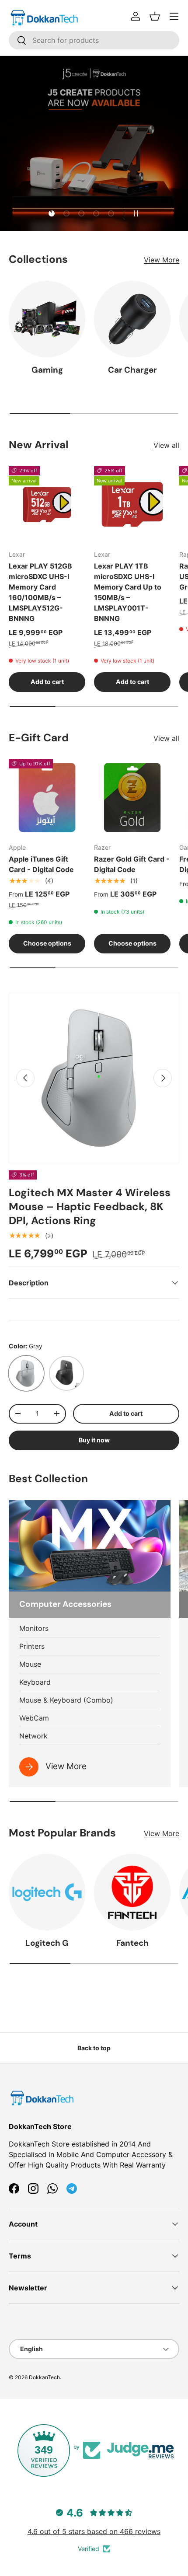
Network (33, 1736)
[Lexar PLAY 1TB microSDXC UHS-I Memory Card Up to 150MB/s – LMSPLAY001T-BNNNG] (132, 504)
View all (166, 445)
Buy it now (94, 1440)
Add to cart (126, 1413)
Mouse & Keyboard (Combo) (66, 1700)
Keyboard (35, 1682)
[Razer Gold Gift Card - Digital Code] (132, 798)
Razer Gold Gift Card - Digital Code (132, 864)
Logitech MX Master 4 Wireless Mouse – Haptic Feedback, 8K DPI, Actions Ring (90, 1207)
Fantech (132, 1943)
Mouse (30, 1664)
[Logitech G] (47, 1892)
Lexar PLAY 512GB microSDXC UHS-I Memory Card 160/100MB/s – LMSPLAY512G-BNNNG (40, 592)
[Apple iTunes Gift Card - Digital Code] (47, 798)
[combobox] (94, 40)
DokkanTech (44, 2377)
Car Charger (132, 370)
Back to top (94, 2048)
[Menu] (174, 16)
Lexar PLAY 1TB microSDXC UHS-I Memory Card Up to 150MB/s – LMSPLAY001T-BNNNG (128, 592)
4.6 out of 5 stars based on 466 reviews (94, 2531)
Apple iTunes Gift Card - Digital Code (41, 864)
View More (162, 260)
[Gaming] (47, 319)
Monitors (34, 1628)
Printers (32, 1646)
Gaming (47, 370)
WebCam (34, 1718)
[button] (155, 16)
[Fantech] (132, 1892)
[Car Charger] (132, 319)
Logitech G (47, 1943)
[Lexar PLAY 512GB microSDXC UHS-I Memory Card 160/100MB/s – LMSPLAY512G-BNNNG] (47, 504)
